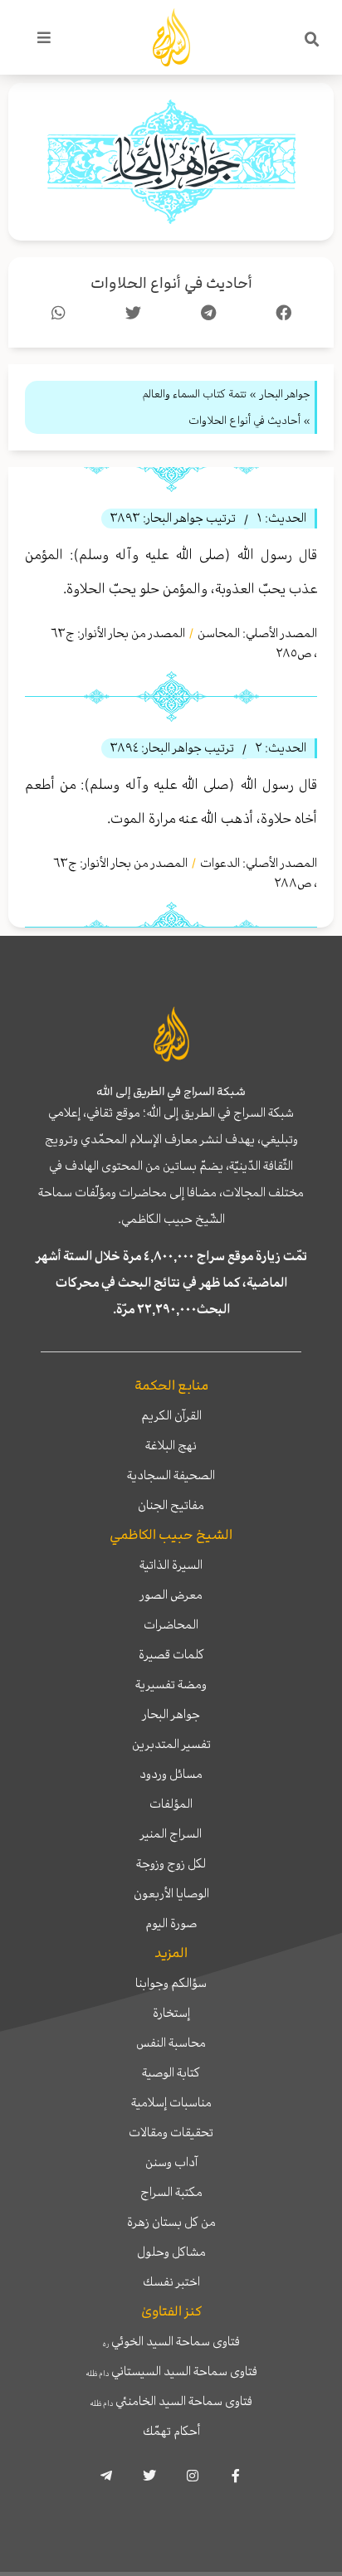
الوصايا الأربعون (171, 1893)
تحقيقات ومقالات (171, 2132)
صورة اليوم (171, 1923)
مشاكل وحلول (171, 2252)
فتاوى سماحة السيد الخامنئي (171, 2401)
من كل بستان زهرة (171, 2222)
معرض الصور (171, 1595)
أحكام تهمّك (171, 2431)
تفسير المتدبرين (171, 1744)
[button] (312, 40)
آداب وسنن (171, 2162)
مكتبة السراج (171, 2192)
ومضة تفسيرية (171, 1684)
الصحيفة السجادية (171, 1475)
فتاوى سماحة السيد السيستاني (171, 2371)
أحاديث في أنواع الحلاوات (171, 283)
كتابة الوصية (171, 2072)
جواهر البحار (171, 1714)
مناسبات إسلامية (171, 2102)
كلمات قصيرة (171, 1654)
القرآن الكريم (171, 1415)
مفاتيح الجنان (171, 1505)
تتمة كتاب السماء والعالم (194, 394)
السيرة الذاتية (171, 1565)
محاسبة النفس (171, 2043)
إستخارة (171, 2013)
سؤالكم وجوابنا (171, 1983)
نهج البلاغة (171, 1445)
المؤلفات (171, 1804)
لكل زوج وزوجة (171, 1863)
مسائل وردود (171, 1774)
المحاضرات (171, 1624)
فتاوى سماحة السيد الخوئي (171, 2341)
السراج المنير (171, 1833)
